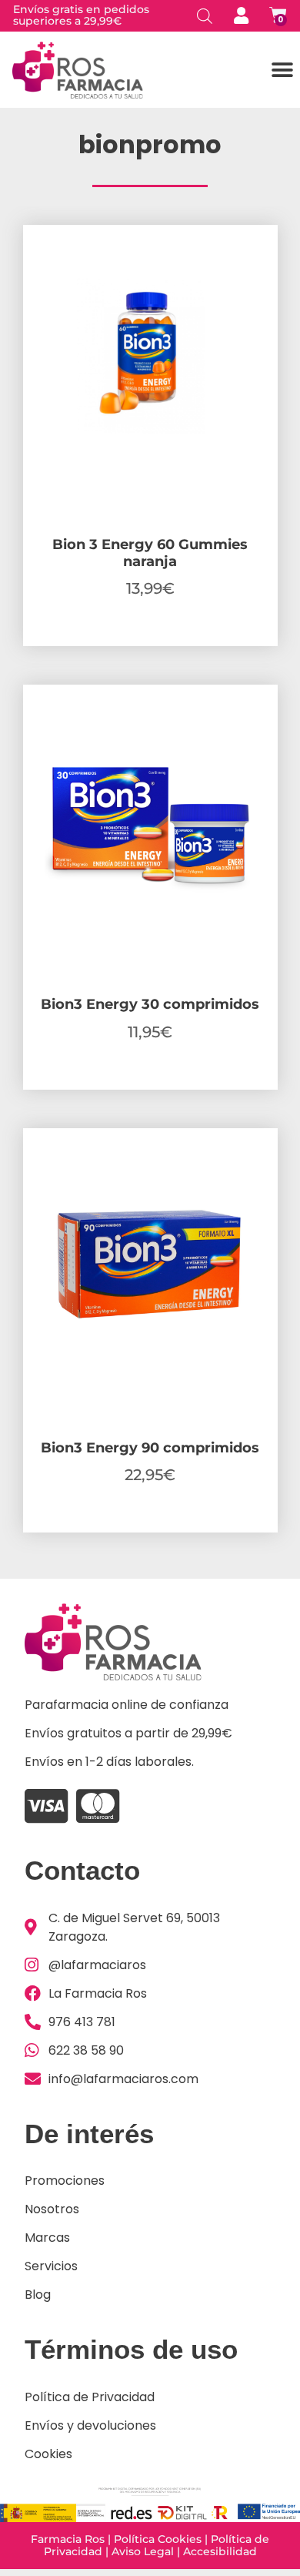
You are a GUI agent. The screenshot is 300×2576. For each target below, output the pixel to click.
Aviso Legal (143, 2551)
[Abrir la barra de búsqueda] (205, 16)
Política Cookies (158, 2539)
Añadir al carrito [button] (150, 641)
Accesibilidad (220, 2551)
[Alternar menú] (282, 70)
